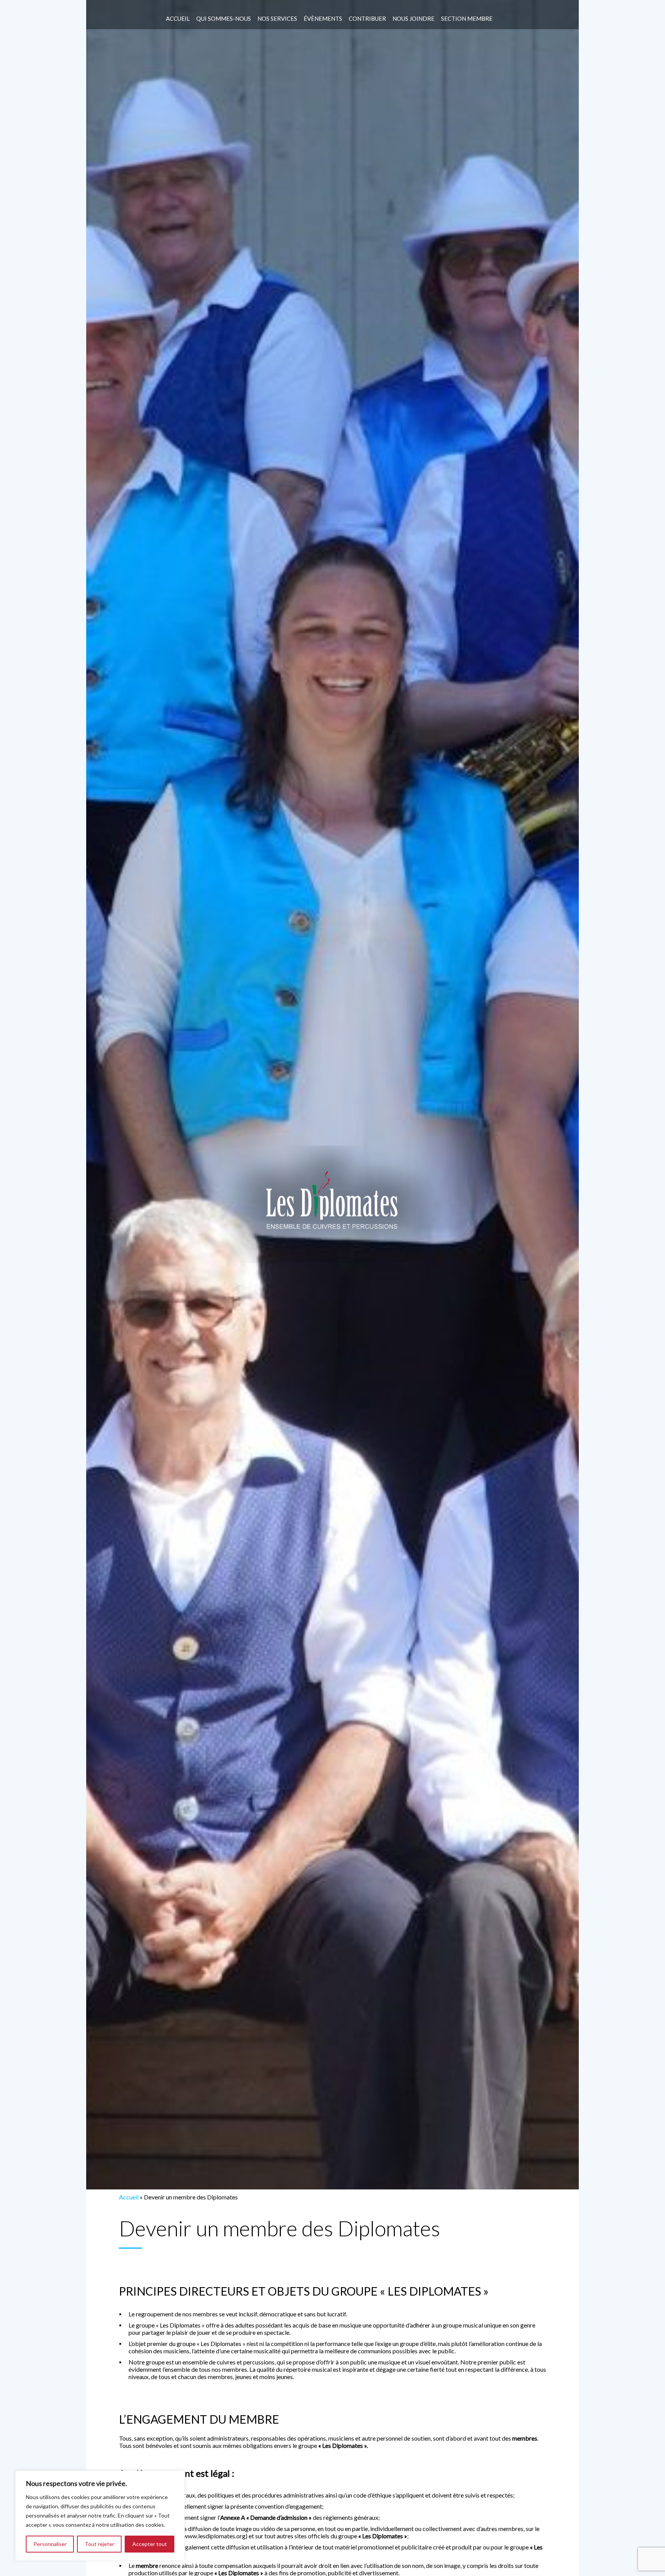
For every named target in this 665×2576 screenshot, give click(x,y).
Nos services (277, 18)
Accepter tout (150, 2544)
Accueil (178, 18)
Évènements (323, 18)
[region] (100, 2516)
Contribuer (367, 18)
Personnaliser (50, 2544)
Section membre (467, 18)
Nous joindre (414, 18)
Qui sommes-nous (224, 18)
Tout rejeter (99, 2544)
